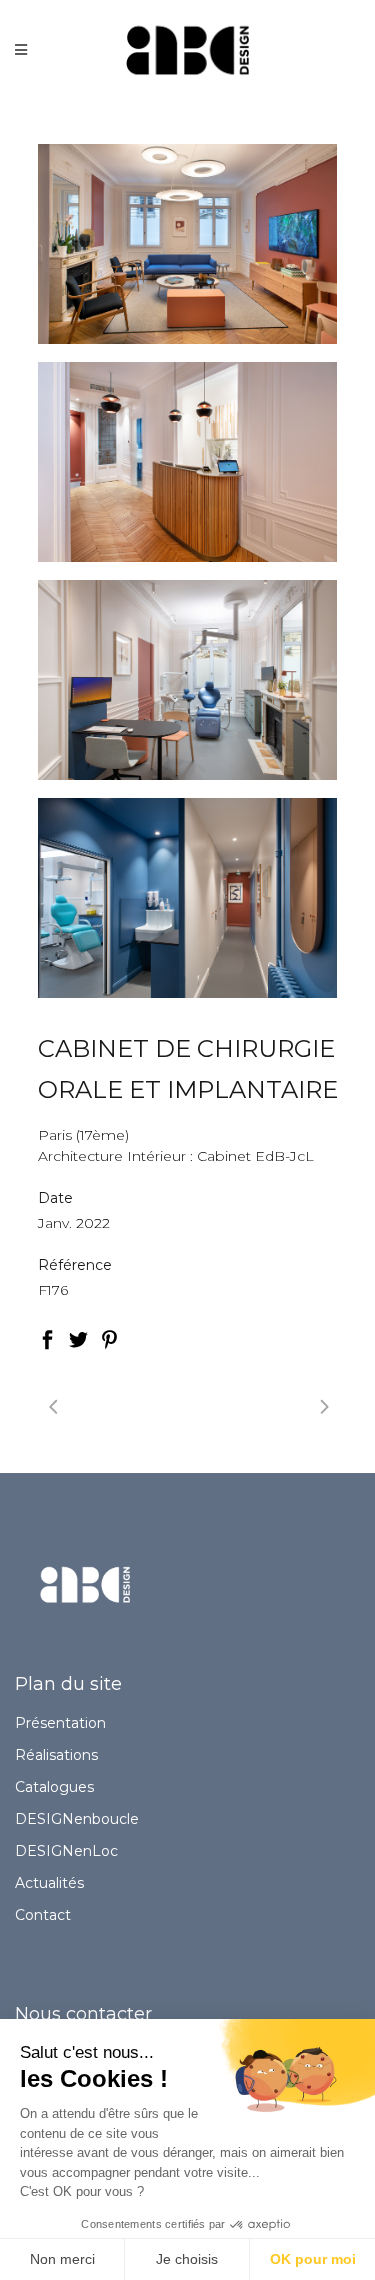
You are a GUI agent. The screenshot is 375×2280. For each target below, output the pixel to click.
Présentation (60, 1723)
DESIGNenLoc (66, 1851)
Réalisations (56, 1755)
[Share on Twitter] (78, 1338)
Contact (43, 1915)
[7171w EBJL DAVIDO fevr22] (188, 898)
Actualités (49, 1883)
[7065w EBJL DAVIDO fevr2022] (188, 462)
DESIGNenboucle (77, 1819)
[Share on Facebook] (47, 1338)
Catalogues (54, 1787)
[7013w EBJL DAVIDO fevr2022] (188, 244)
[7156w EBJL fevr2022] (188, 680)
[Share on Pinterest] (109, 1338)
